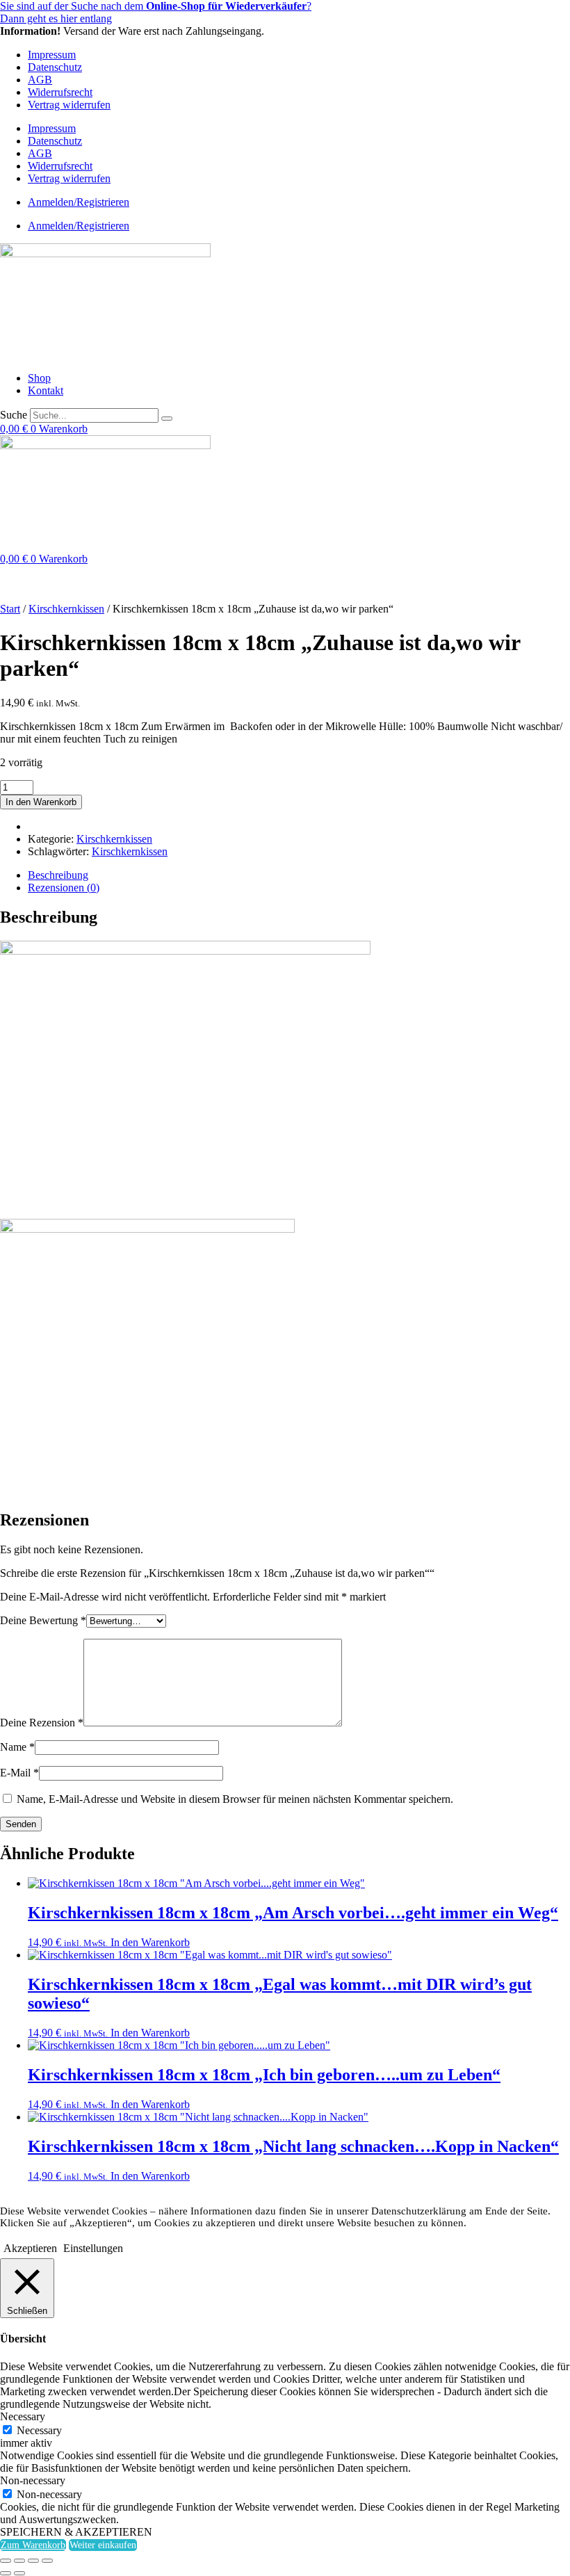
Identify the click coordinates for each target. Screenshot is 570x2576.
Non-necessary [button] (33, 2480)
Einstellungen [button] (93, 2248)
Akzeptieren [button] (30, 2248)
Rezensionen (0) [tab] (64, 888)
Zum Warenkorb (33, 2545)
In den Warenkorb (41, 802)
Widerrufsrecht (60, 92)
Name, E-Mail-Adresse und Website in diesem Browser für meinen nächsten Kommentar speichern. (235, 1799)
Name (17, 1747)
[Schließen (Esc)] (47, 2561)
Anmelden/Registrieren (79, 202)
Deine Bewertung (43, 1620)
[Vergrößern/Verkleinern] (6, 2561)
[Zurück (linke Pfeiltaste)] (6, 2573)
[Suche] (167, 419)
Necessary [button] (23, 2416)
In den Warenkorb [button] (150, 1942)
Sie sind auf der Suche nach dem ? (156, 6)
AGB (40, 80)
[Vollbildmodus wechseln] (19, 2561)
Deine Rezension (42, 1723)
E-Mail (19, 1773)
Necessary (39, 2430)
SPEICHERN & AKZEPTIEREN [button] (76, 2532)
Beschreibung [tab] (58, 875)
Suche (14, 415)
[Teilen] (33, 2561)
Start (10, 609)
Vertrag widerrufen (69, 105)
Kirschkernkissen (66, 609)
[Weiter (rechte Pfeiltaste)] (19, 2573)
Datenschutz (55, 67)
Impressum (52, 55)
